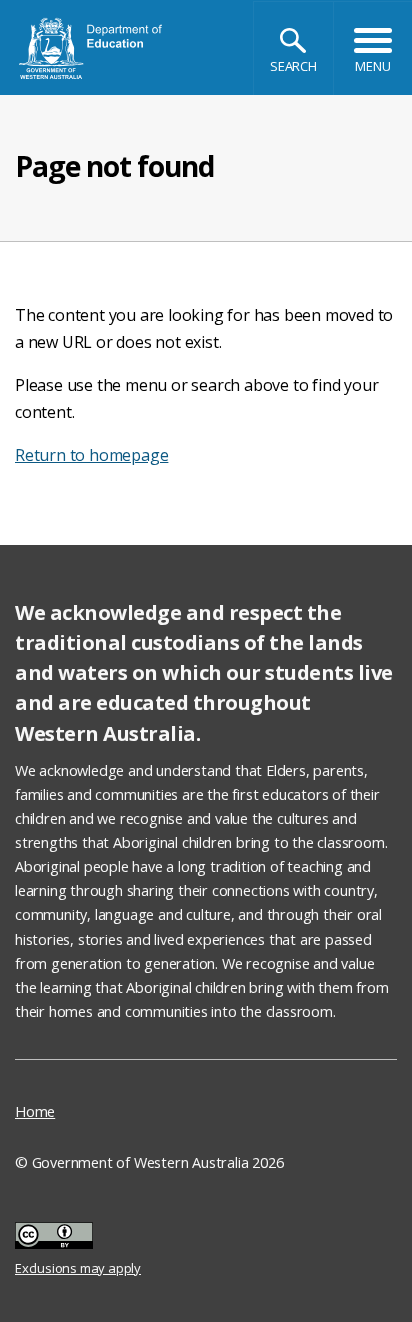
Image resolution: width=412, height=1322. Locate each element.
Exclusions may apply (78, 1238)
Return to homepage (91, 455)
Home (35, 1111)
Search (293, 66)
